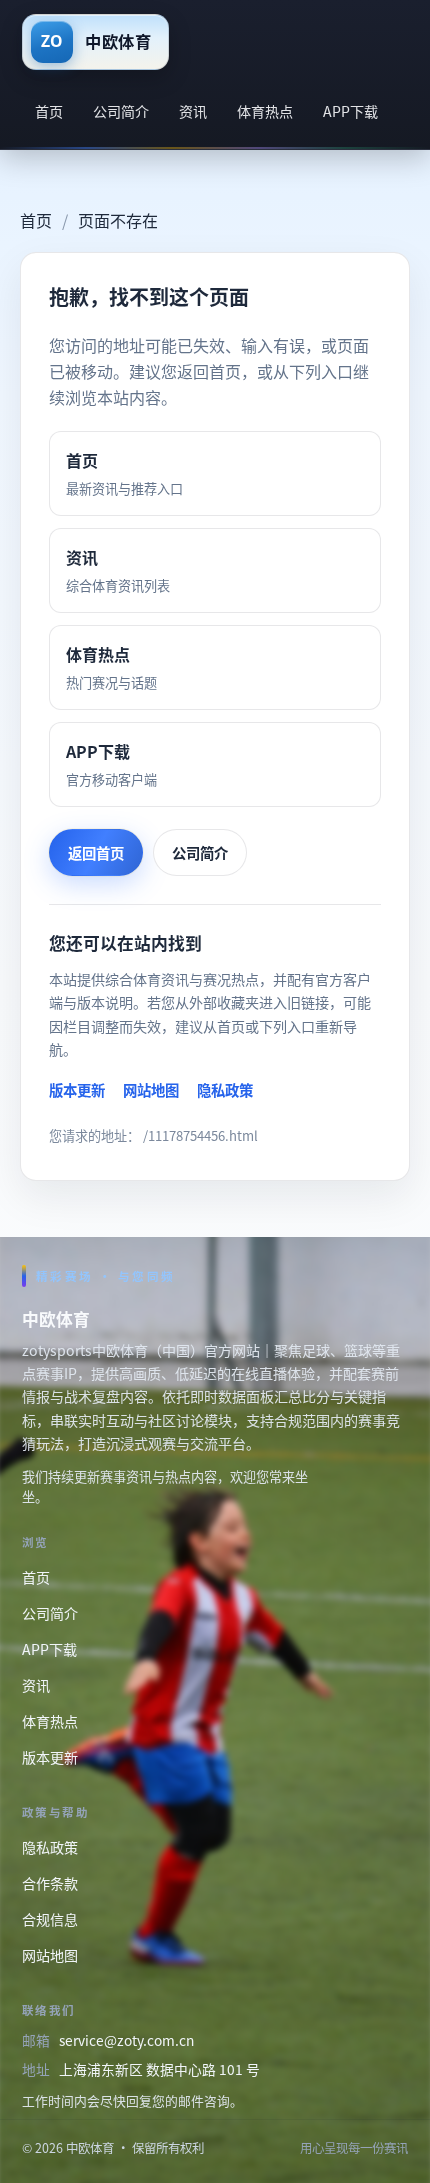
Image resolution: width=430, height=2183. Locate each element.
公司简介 (121, 111)
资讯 (193, 111)
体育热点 (265, 111)
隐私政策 (225, 1089)
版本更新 (77, 1089)
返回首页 (96, 852)
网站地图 (151, 1089)
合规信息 (50, 1919)
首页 (49, 111)
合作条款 (50, 1883)
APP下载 (350, 111)
